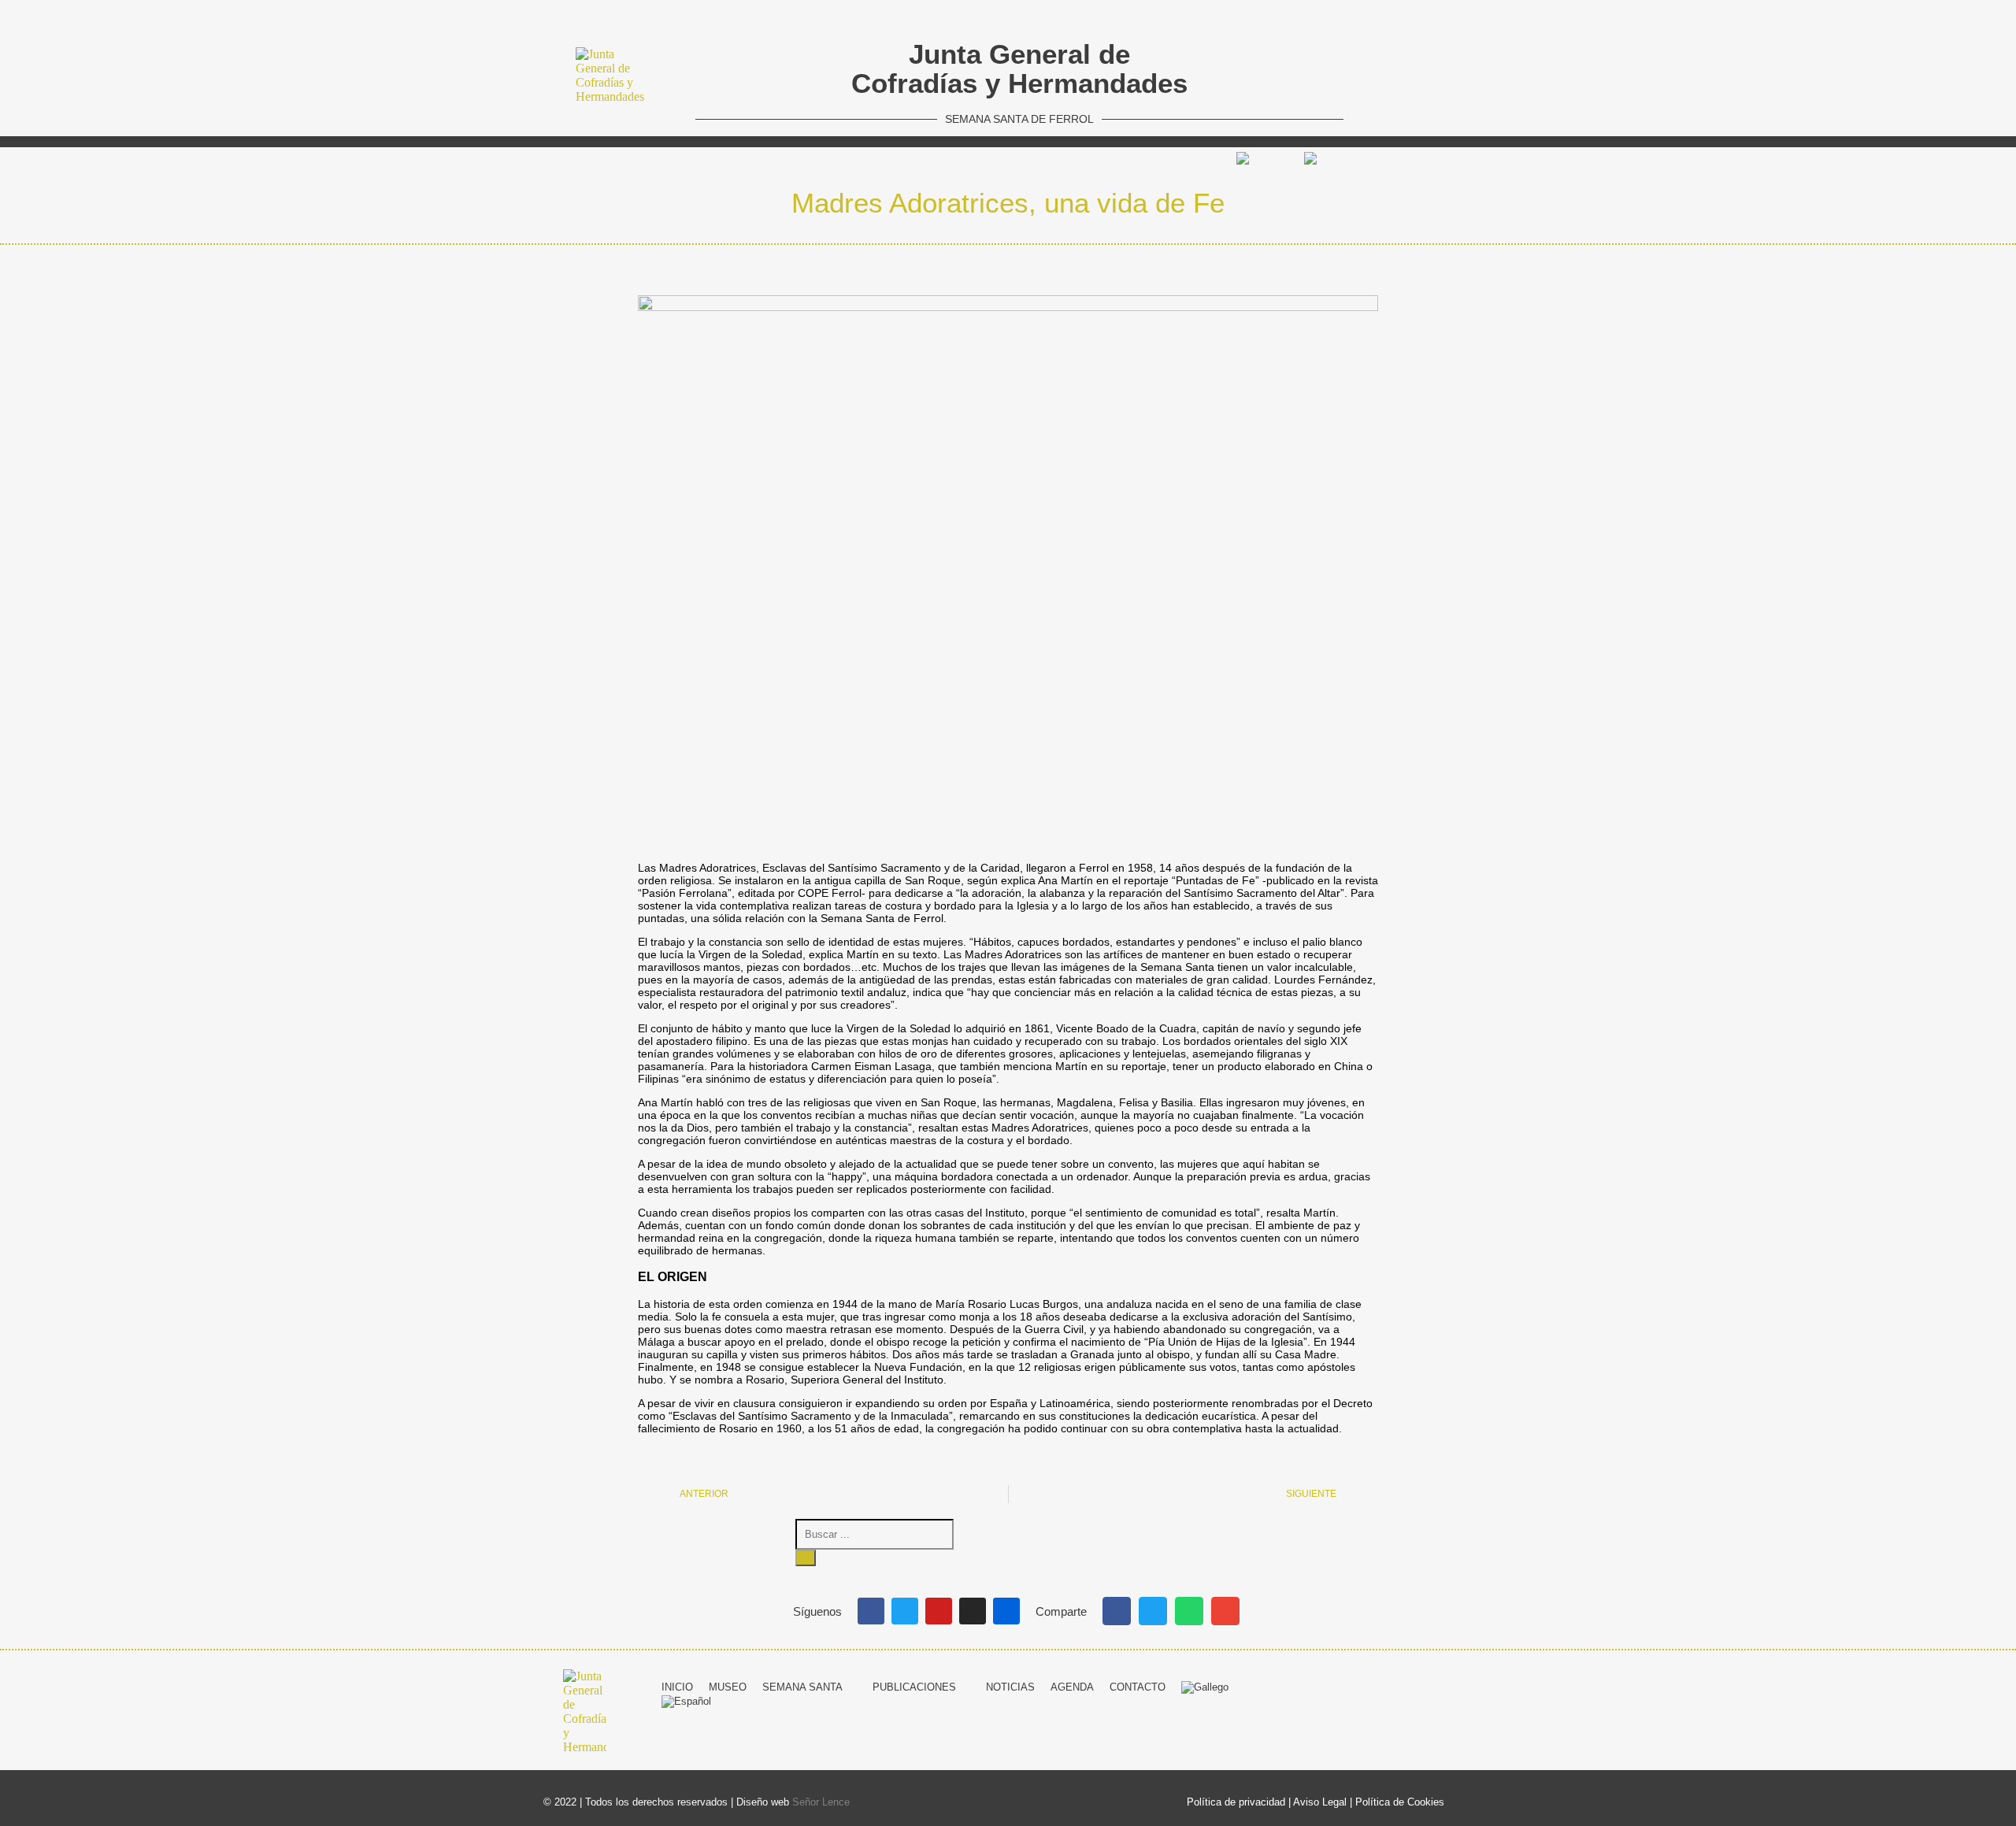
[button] (1117, 1611)
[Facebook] (871, 1611)
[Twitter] (905, 1611)
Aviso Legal (1320, 1802)
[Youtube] (939, 1611)
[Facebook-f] (1345, 1685)
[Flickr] (1006, 1611)
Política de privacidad (1236, 1802)
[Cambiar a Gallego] (1262, 159)
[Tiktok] (1462, 1685)
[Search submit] (806, 1558)
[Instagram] (973, 1611)
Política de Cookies (1400, 1802)
